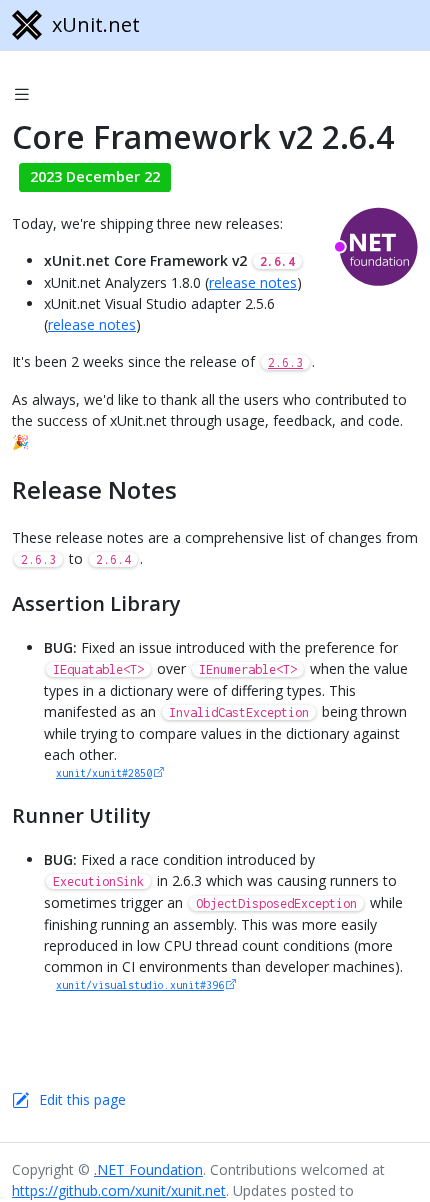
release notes (253, 282)
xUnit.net (96, 24)
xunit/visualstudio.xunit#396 (140, 985)
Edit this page (82, 1099)
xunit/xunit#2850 (104, 773)
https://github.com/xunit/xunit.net (119, 1190)
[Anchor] (195, 489)
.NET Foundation (148, 1169)
